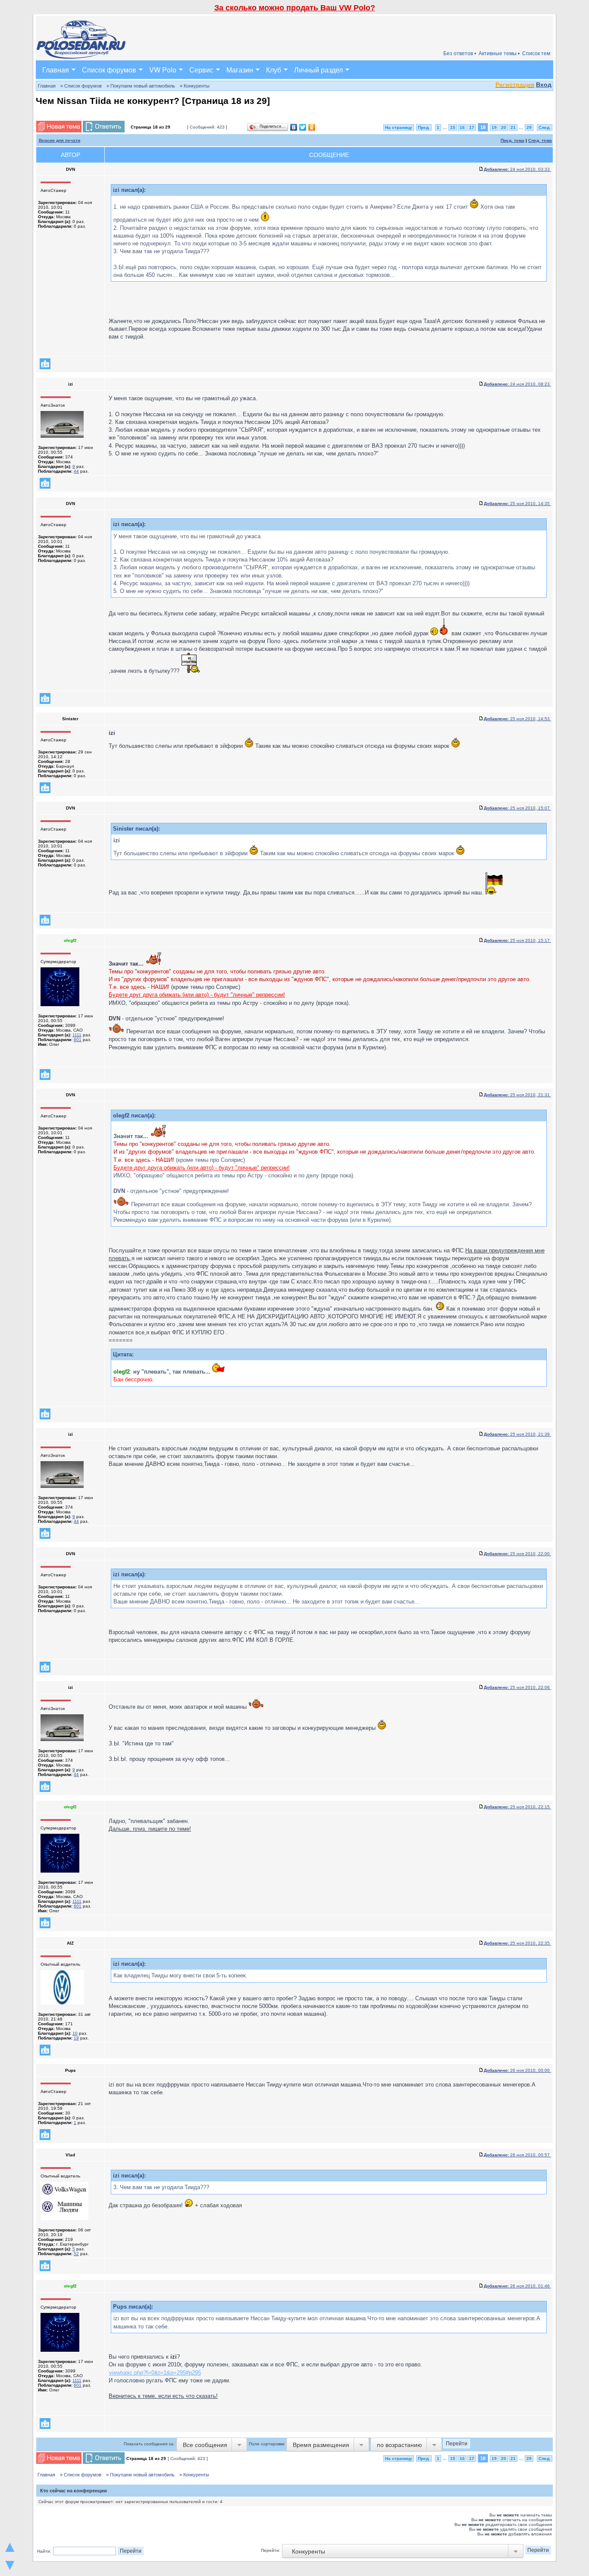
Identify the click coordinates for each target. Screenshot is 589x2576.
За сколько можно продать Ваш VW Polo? (295, 8)
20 (504, 127)
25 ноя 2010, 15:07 (517, 808)
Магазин (240, 70)
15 (453, 127)
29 (529, 127)
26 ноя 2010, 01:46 (517, 2286)
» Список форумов (81, 86)
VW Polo (163, 70)
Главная (56, 70)
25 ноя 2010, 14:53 (517, 719)
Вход (544, 85)
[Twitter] (303, 127)
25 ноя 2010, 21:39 (517, 1434)
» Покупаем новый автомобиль (141, 86)
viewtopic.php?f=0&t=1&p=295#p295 (155, 2373)
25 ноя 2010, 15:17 (517, 940)
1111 (77, 1035)
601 (78, 1040)
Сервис (201, 70)
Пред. (424, 127)
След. (545, 127)
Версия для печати (60, 140)
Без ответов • (460, 53)
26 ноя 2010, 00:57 (517, 2155)
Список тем (536, 53)
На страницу (399, 127)
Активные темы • (499, 53)
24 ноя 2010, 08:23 (517, 384)
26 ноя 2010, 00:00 (517, 2070)
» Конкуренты (195, 86)
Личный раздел (318, 70)
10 (75, 2033)
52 (76, 2254)
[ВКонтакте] (294, 127)
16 (462, 127)
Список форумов (109, 70)
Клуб (274, 70)
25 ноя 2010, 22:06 (517, 1687)
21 (513, 127)
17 (472, 127)
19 (494, 127)
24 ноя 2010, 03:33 (517, 169)
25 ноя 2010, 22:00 (517, 1554)
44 (76, 471)
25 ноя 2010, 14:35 (517, 504)
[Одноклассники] (312, 127)
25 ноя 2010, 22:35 (517, 1943)
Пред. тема (512, 140)
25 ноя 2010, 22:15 (517, 1807)
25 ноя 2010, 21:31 (517, 1095)
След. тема (540, 140)
